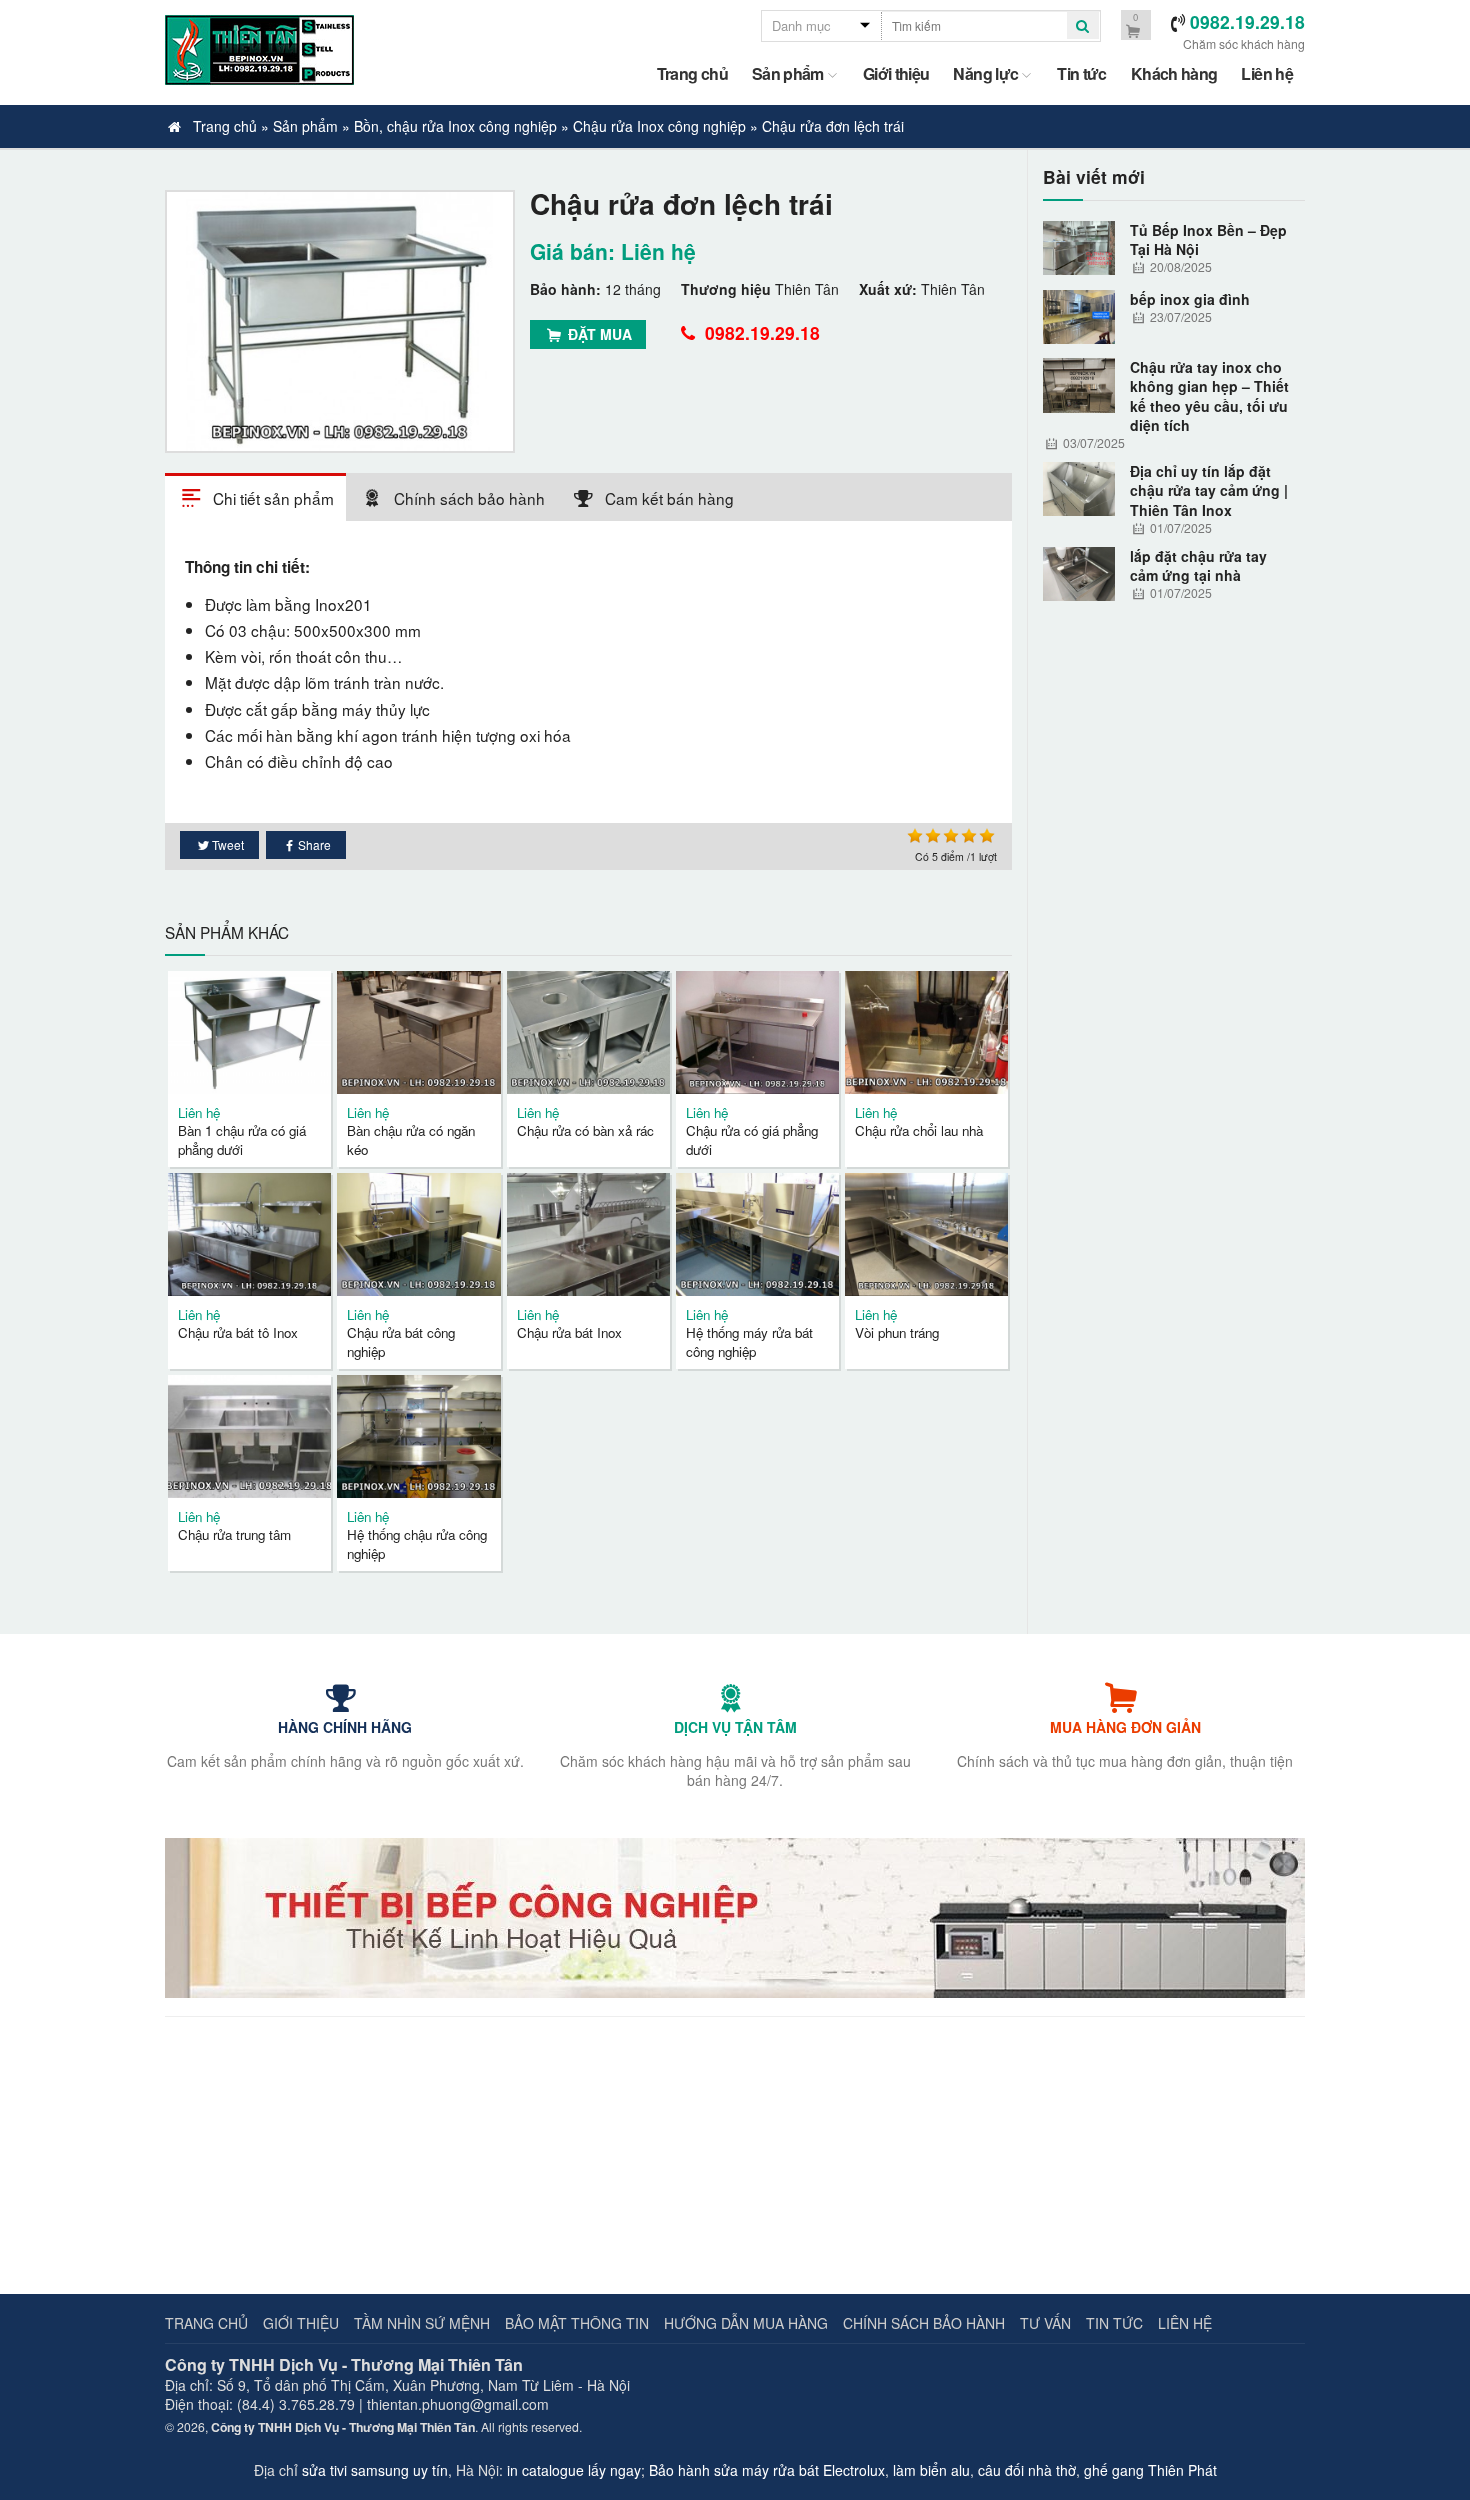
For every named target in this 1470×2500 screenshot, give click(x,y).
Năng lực (985, 73)
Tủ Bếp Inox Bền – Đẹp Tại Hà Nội (1208, 240)
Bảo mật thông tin (577, 2323)
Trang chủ (692, 73)
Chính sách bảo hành (924, 2323)
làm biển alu (931, 2470)
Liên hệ (1267, 73)
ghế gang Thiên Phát (1150, 2470)
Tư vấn (1045, 2323)
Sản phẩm (788, 73)
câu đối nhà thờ (1027, 2470)
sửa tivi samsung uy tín (375, 2470)
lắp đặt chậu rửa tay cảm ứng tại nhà (1198, 566)
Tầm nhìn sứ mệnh (422, 2323)
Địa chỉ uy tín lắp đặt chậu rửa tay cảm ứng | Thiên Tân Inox (1209, 491)
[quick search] (1083, 25)
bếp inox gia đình (1190, 299)
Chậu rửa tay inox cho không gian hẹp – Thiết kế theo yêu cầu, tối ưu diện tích (1209, 396)
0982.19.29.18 (760, 332)
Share (314, 844)
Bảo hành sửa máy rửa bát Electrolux (767, 2470)
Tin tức (1082, 73)
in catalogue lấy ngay (574, 2470)
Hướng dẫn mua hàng (746, 2323)
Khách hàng (1174, 73)
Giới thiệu (896, 73)
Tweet (228, 844)
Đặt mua (598, 334)
